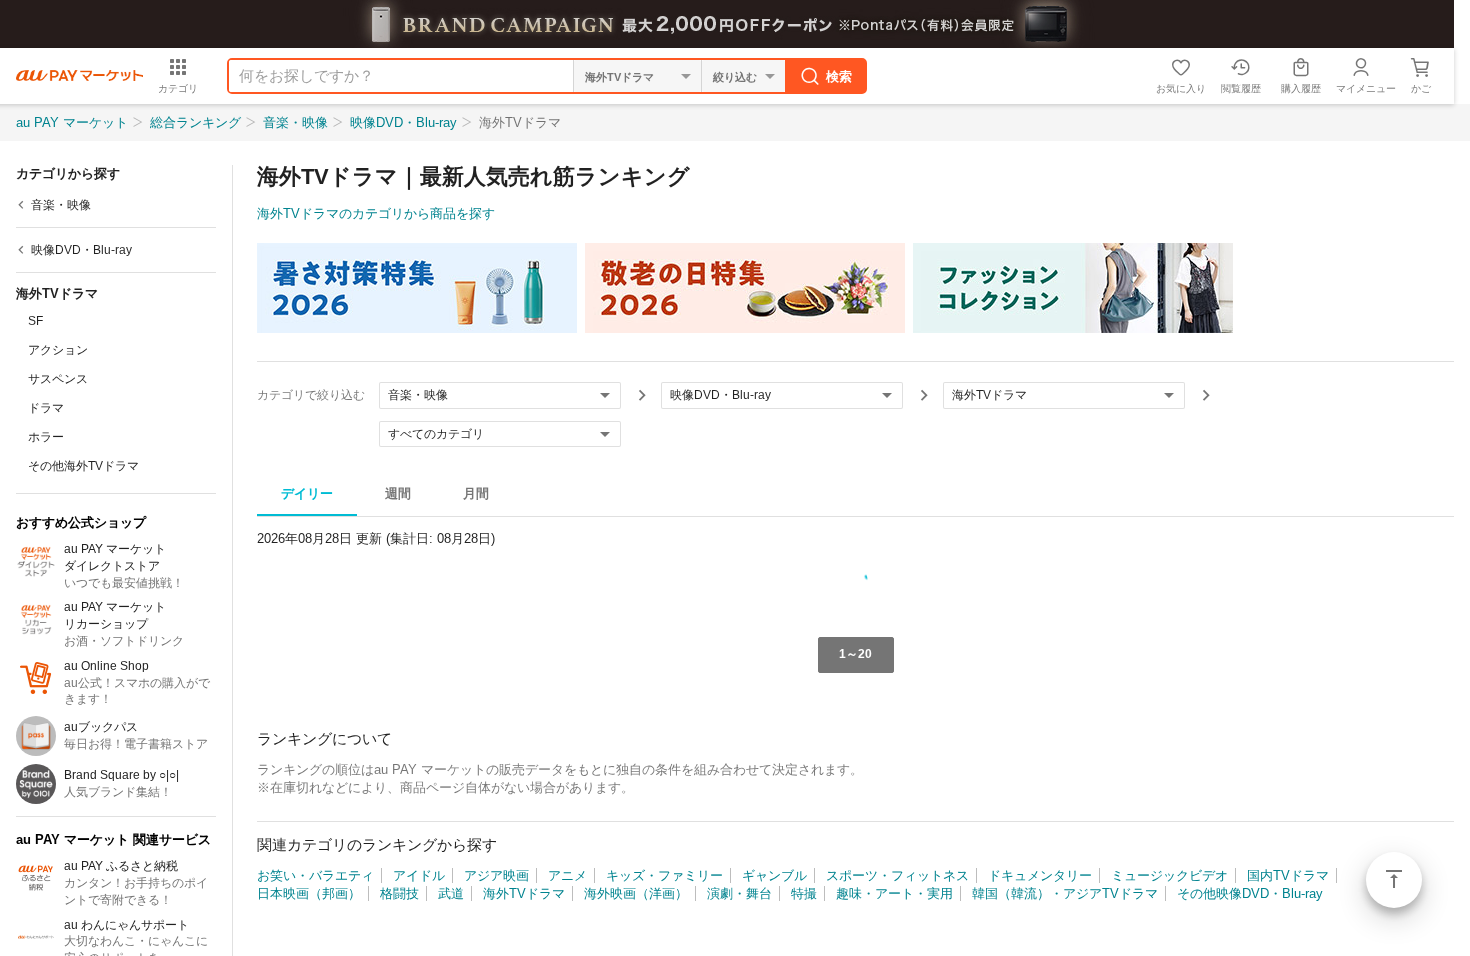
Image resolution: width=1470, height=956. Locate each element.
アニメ (567, 875)
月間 (476, 493)
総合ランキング (195, 122)
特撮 (804, 893)
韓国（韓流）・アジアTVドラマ (1065, 893)
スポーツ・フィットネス (897, 875)
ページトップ (1394, 880)
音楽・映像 (295, 122)
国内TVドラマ (1288, 875)
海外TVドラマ (524, 893)
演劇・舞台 (739, 893)
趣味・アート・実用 (894, 893)
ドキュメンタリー (1040, 875)
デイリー (307, 493)
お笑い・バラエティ (315, 875)
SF (35, 321)
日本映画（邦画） (309, 893)
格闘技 (399, 893)
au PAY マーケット (72, 122)
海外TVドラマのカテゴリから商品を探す (376, 213)
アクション (58, 350)
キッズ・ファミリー (664, 875)
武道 (451, 893)
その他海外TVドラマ (83, 466)
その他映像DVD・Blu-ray (1250, 893)
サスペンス (58, 379)
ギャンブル (774, 875)
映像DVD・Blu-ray (403, 122)
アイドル (419, 875)
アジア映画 (496, 875)
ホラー (46, 437)
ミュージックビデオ (1169, 875)
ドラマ (46, 408)
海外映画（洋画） (636, 893)
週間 (398, 493)
